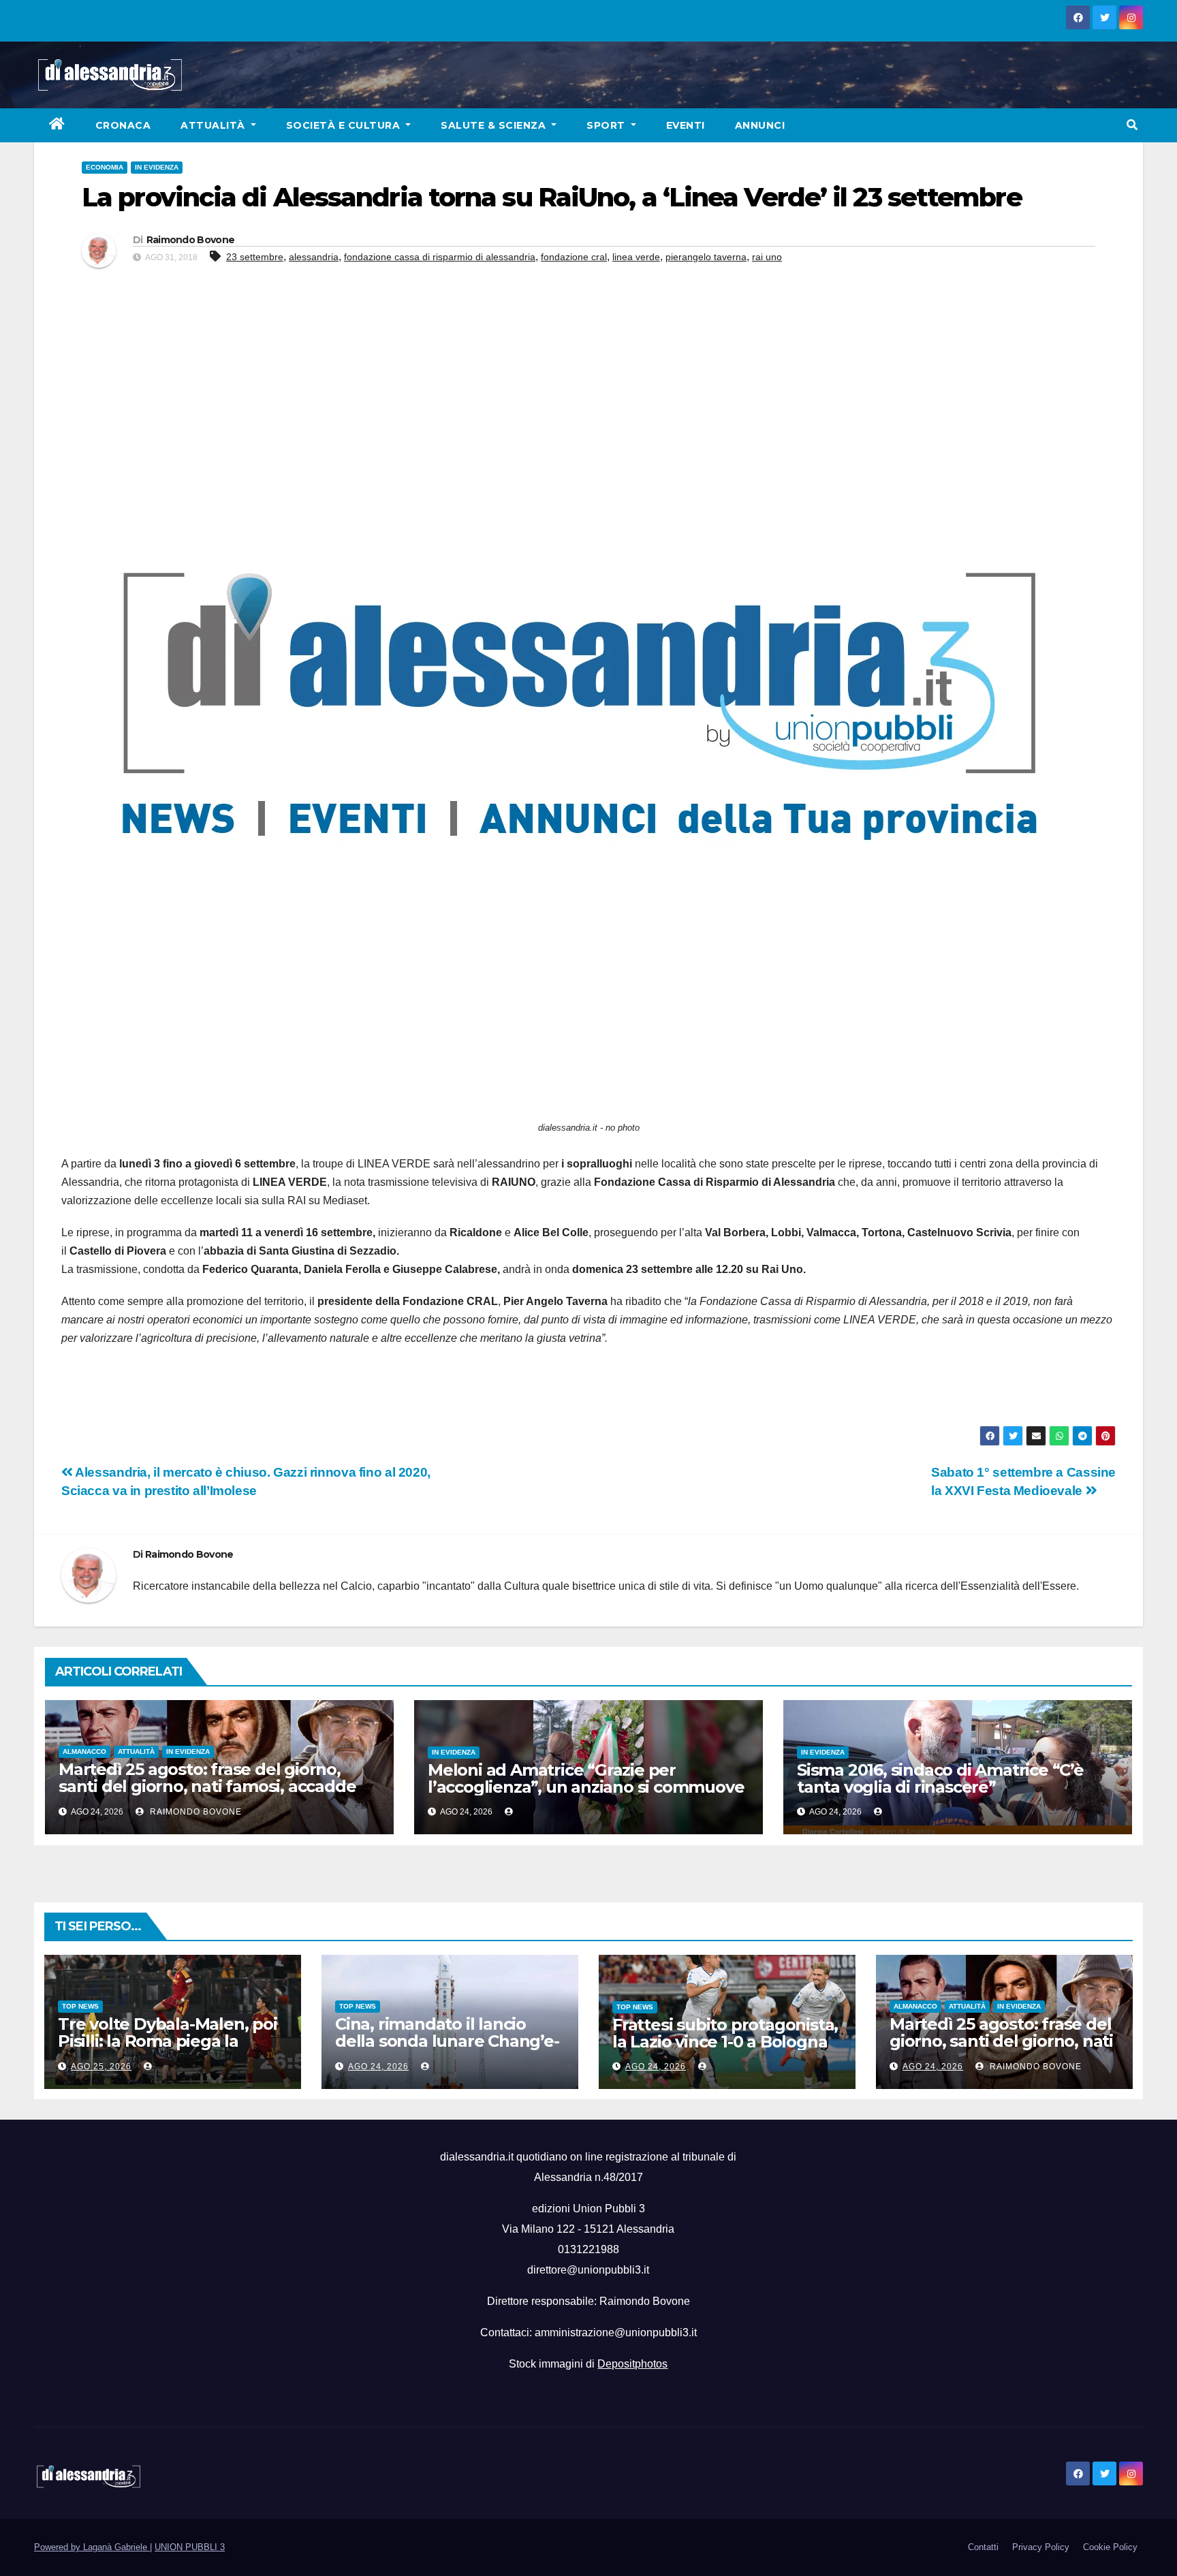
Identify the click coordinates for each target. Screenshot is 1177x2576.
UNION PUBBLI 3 (190, 2547)
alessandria (314, 257)
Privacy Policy (1041, 2547)
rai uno (767, 257)
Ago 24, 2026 (378, 2067)
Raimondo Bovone (191, 240)
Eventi (686, 125)
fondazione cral (574, 257)
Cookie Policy (1110, 2547)
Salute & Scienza (495, 125)
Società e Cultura (345, 125)
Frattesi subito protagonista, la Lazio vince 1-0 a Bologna (725, 2033)
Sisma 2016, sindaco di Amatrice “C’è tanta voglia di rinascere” (940, 1778)
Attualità (214, 125)
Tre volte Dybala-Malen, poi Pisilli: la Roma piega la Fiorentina (168, 2041)
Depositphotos (632, 2364)
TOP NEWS (80, 2006)
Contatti (983, 2547)
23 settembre (255, 257)
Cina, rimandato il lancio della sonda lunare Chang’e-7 (447, 2041)
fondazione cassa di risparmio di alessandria (440, 257)
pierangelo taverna (706, 257)
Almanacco (84, 1752)
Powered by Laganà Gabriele (92, 2547)
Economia (105, 167)
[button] (1132, 125)
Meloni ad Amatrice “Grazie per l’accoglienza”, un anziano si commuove (586, 1778)
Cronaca (123, 125)
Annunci (760, 125)
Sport (607, 125)
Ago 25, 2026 (101, 2067)
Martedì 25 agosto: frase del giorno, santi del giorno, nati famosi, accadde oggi (207, 1786)
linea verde (636, 257)
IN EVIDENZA (157, 167)
